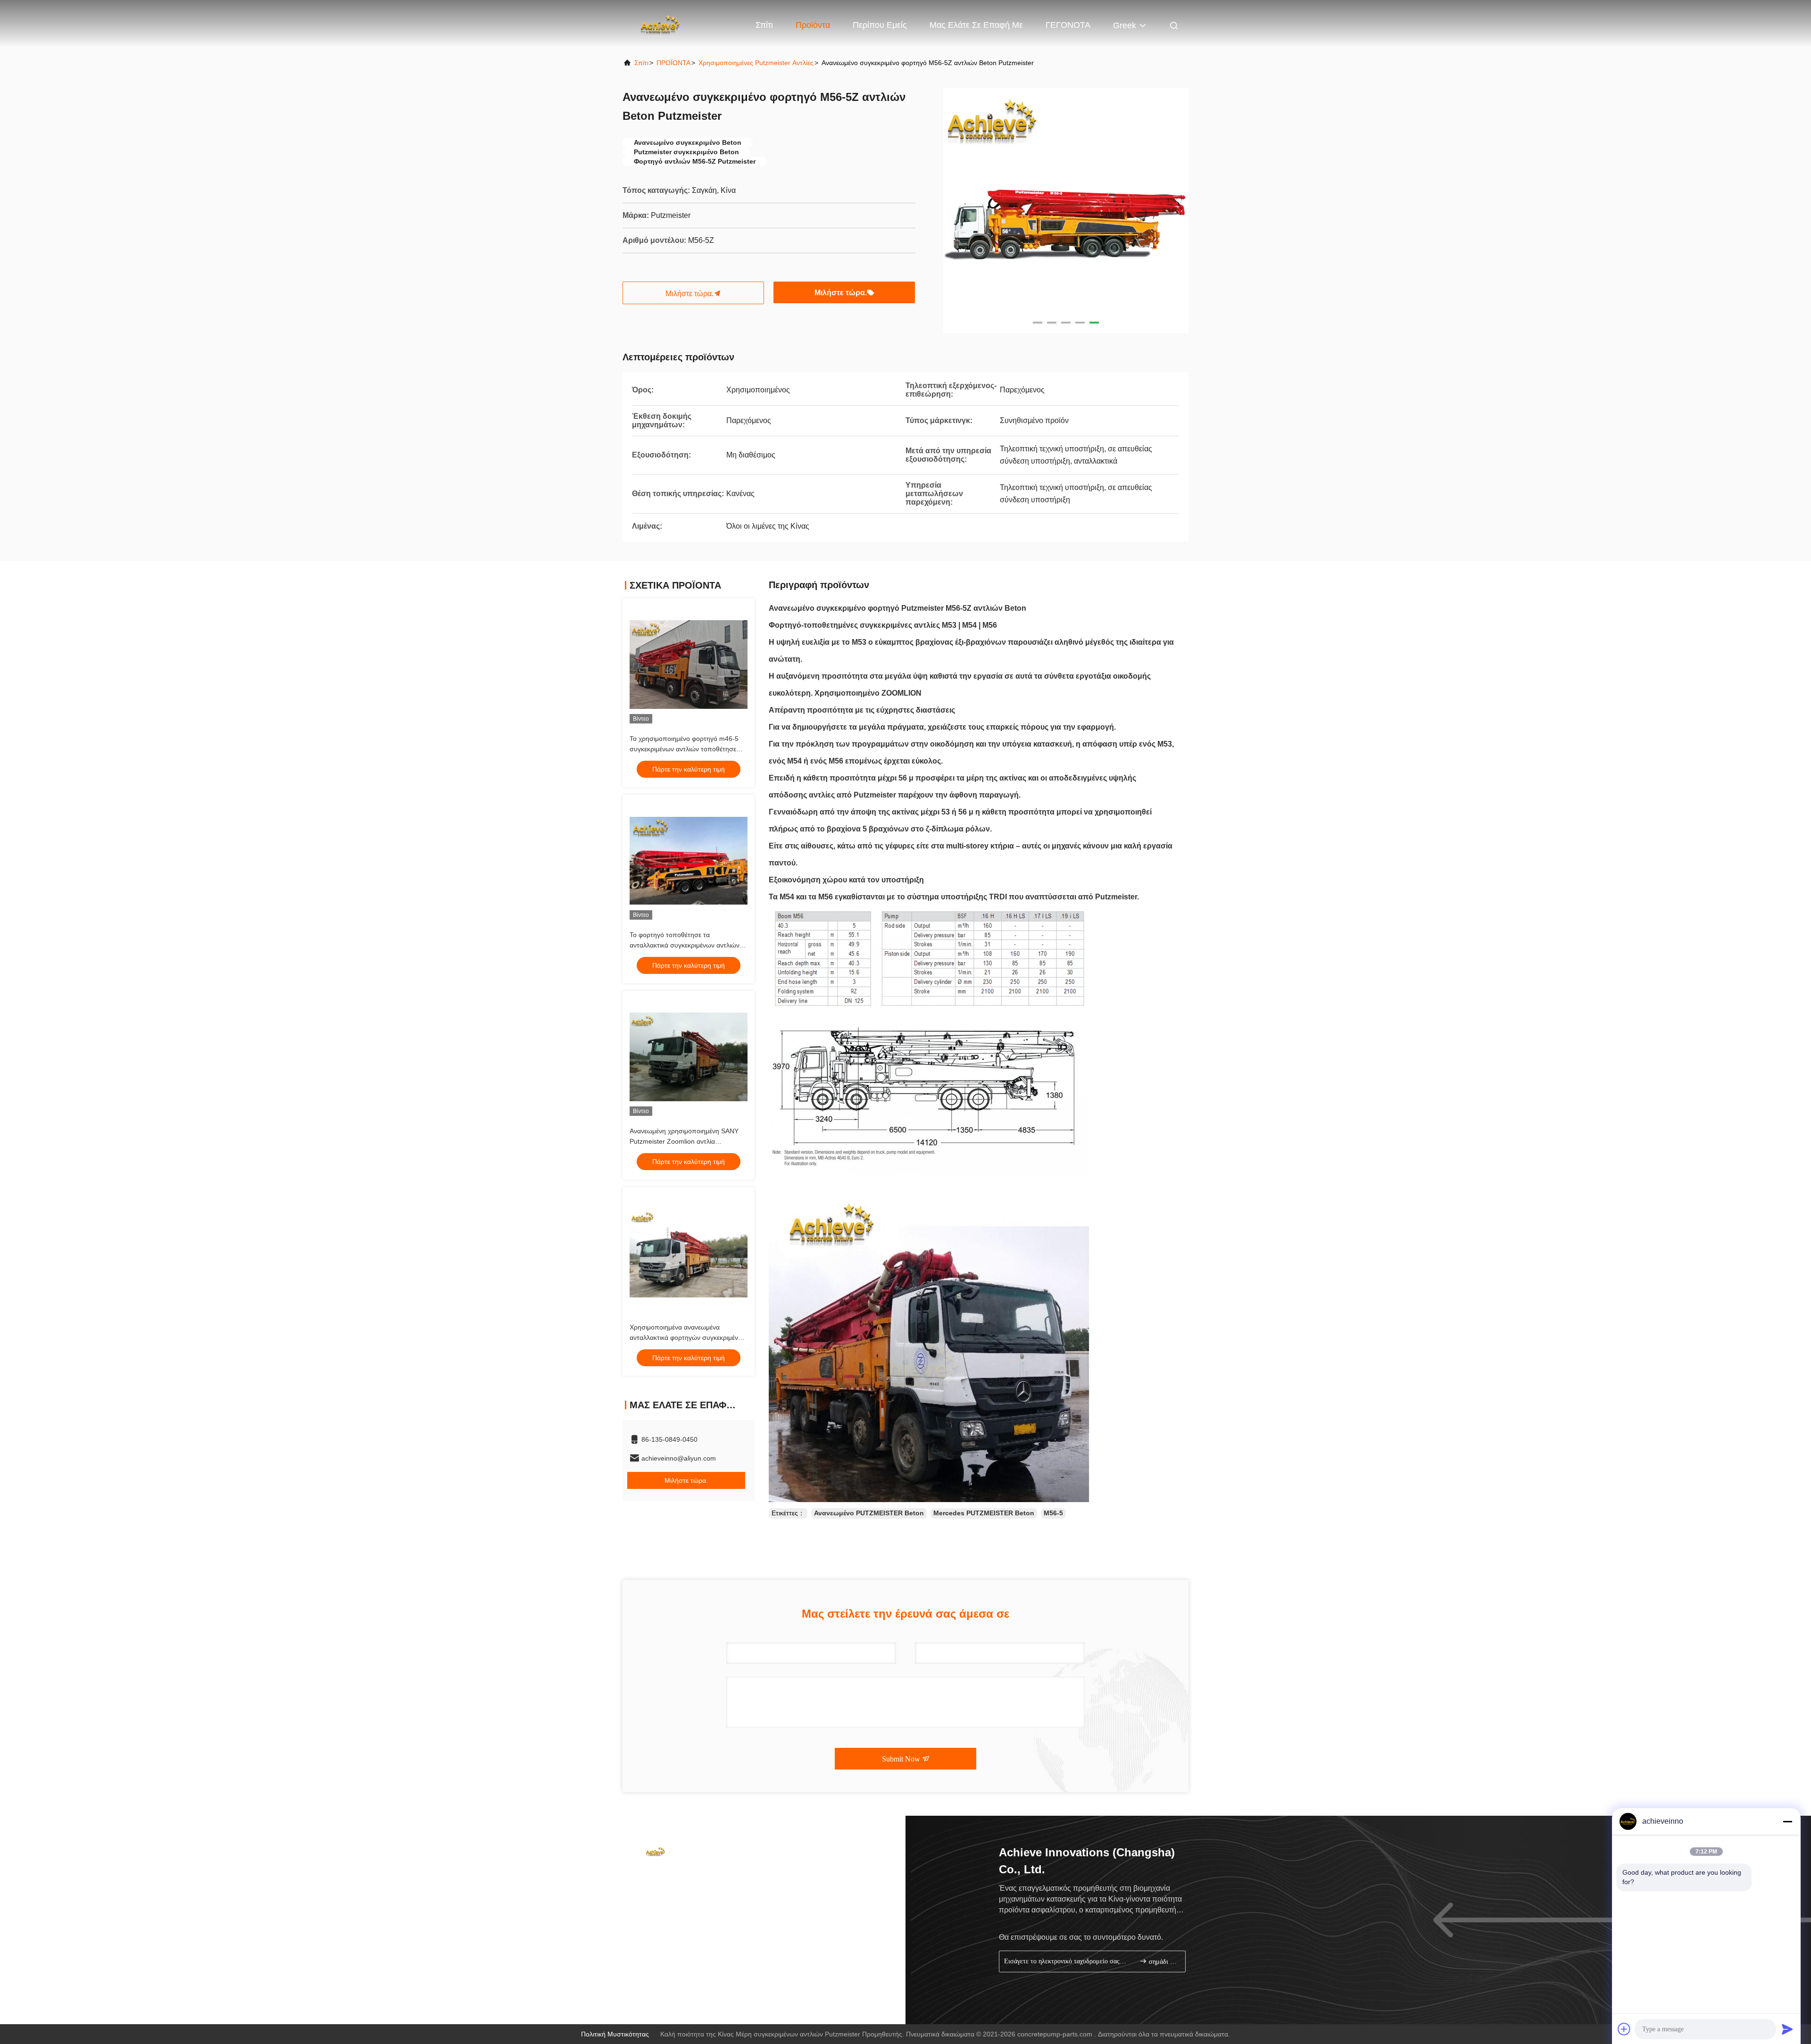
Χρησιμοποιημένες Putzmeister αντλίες (756, 63)
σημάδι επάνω (1162, 1962)
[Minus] (1787, 1821)
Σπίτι (764, 25)
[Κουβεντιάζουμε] (660, 1986)
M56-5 (1053, 1513)
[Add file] (1624, 2029)
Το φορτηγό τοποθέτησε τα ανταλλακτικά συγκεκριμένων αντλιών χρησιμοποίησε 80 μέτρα (685, 945)
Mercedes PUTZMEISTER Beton (984, 1513)
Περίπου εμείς (880, 25)
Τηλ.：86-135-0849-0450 (675, 1877)
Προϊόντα (813, 25)
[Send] (1787, 2029)
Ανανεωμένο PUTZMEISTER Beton (869, 1513)
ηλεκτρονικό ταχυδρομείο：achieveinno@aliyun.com (715, 1894)
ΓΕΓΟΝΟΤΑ (1068, 25)
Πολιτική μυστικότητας (615, 2034)
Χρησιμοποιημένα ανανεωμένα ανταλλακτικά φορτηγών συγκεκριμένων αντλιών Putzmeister (688, 1338)
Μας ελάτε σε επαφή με (976, 25)
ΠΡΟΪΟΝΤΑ (673, 63)
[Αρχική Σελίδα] (660, 24)
